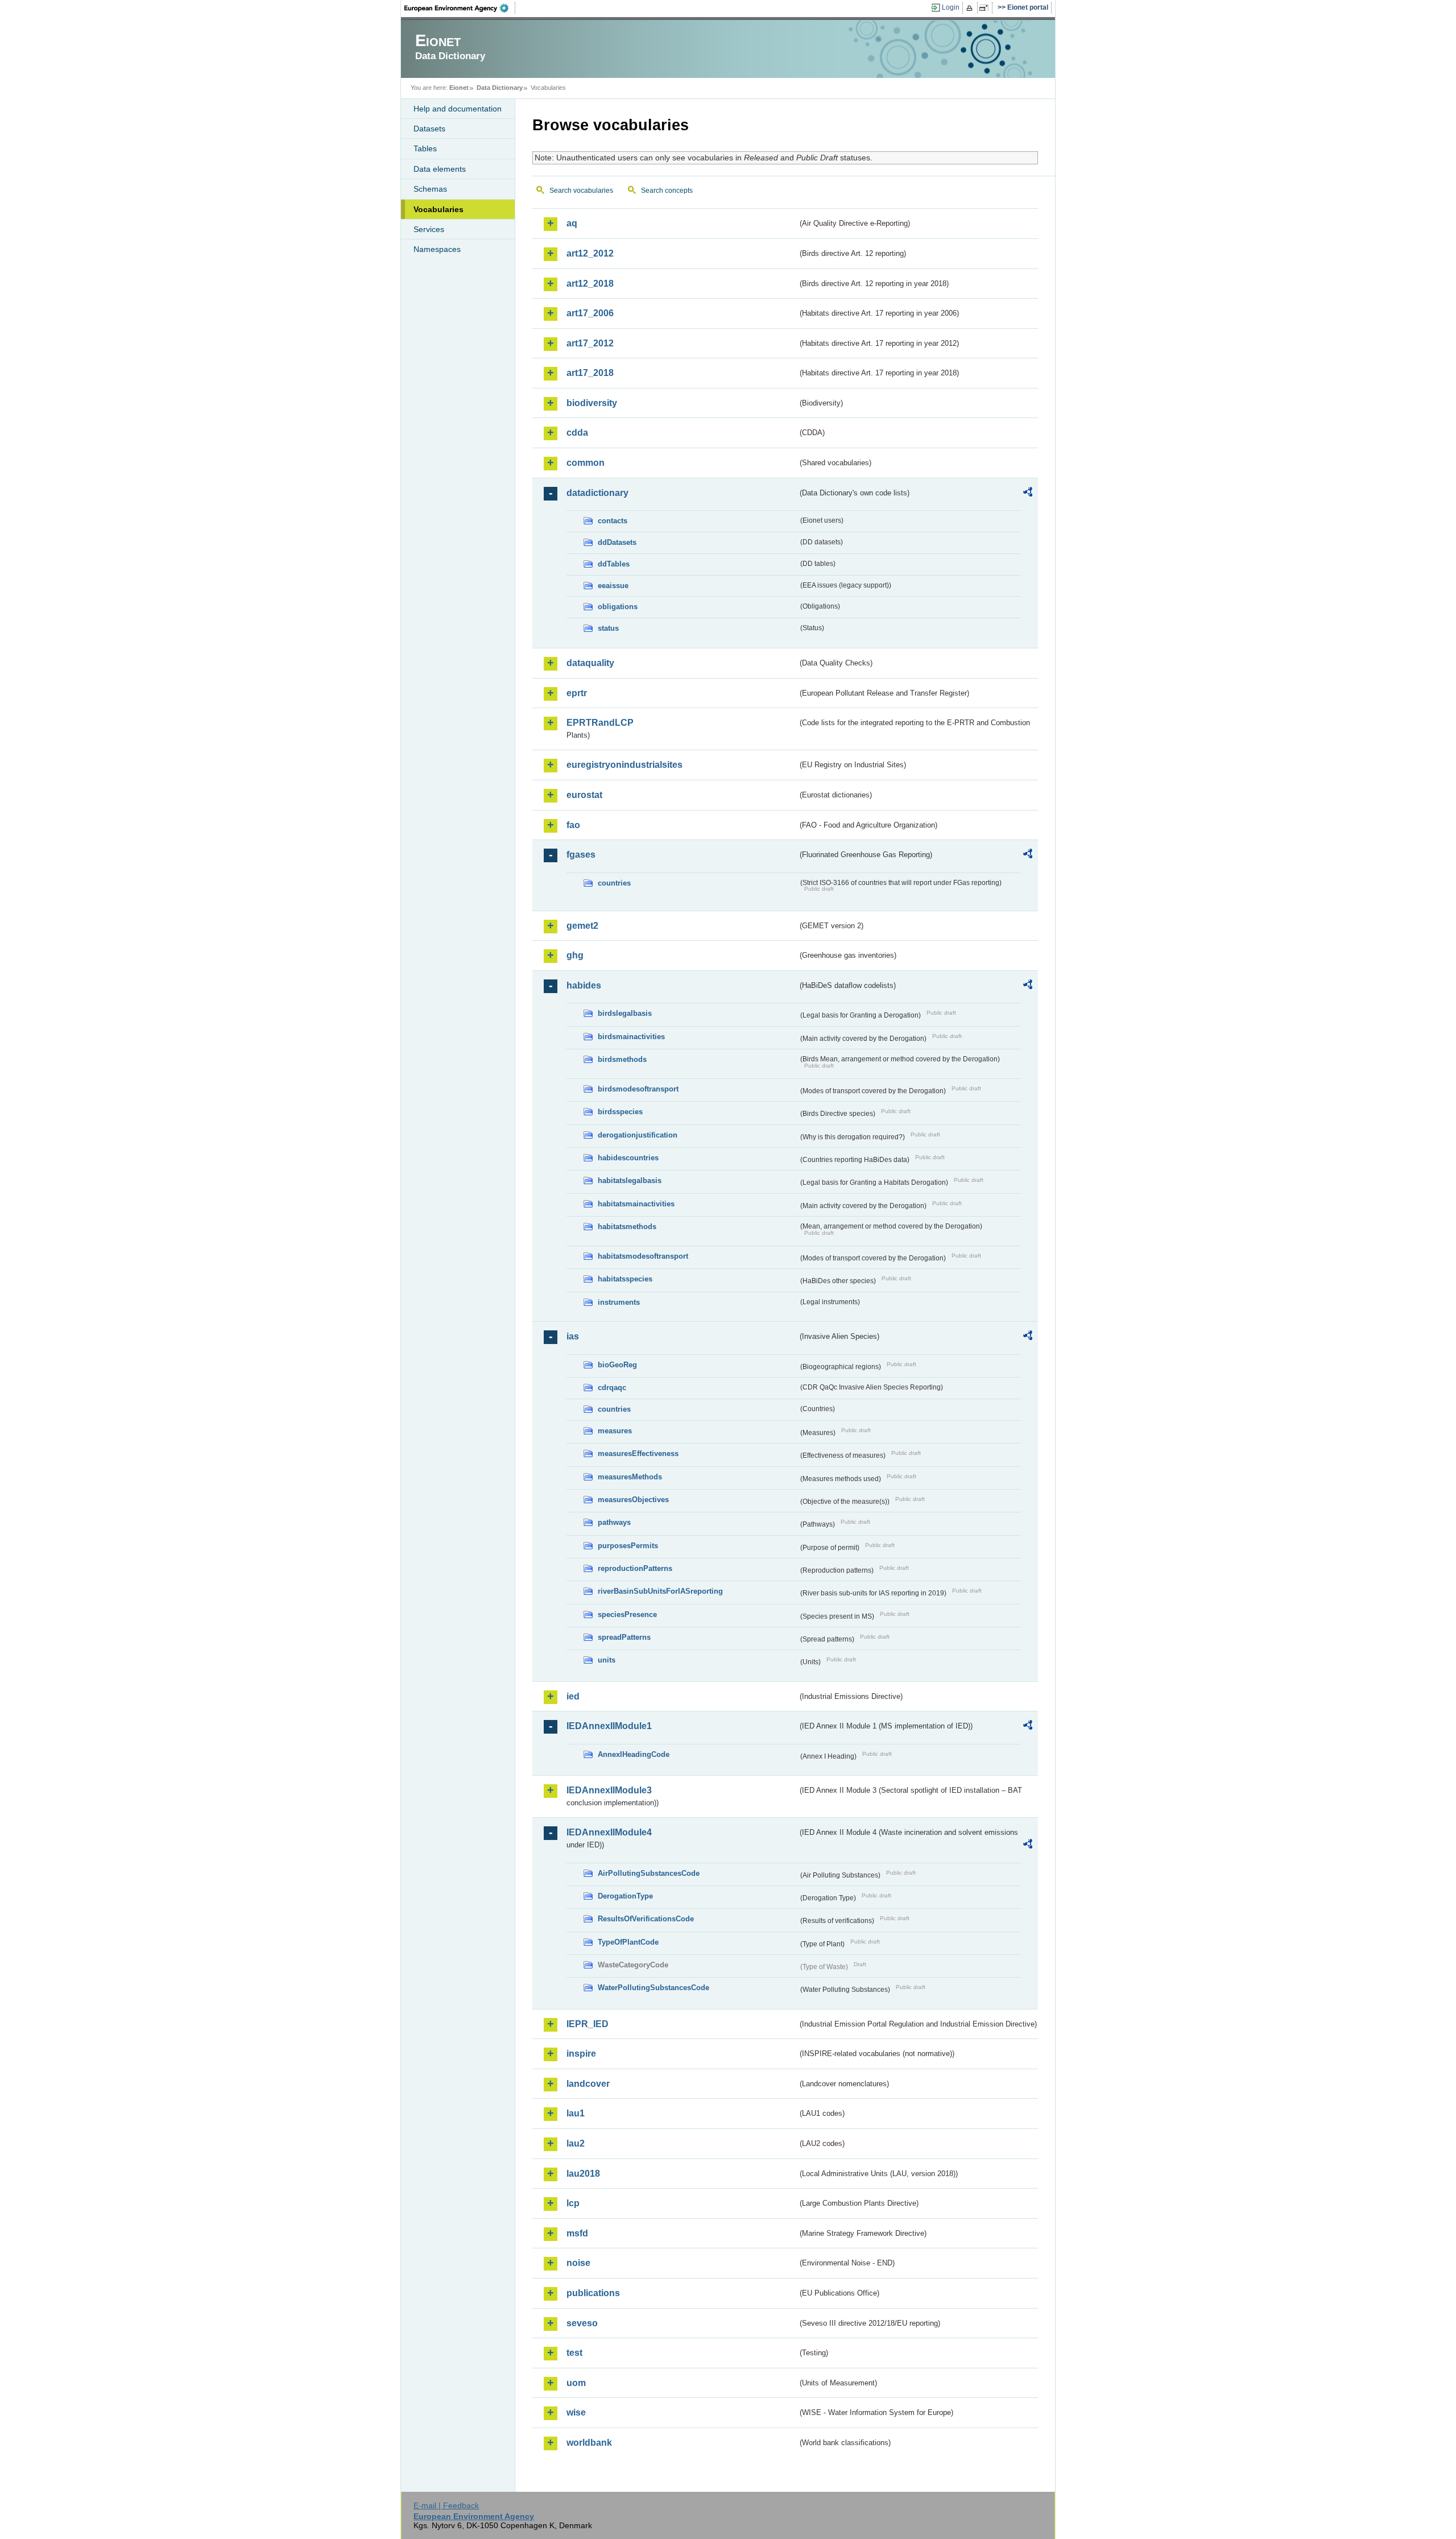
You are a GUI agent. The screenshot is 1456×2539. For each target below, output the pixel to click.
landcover (588, 2084)
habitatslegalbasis (630, 1180)
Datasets (429, 129)
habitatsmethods (627, 1227)
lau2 (576, 2143)
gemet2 (582, 926)
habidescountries (628, 1158)
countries (614, 883)
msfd (577, 2233)
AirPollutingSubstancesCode (649, 1873)
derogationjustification (638, 1135)
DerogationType (625, 1896)
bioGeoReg (617, 1365)
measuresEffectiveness (638, 1453)
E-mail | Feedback (446, 2505)
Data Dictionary (500, 88)
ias (573, 1336)
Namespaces (437, 249)
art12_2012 (590, 253)
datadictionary (597, 493)
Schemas (430, 189)
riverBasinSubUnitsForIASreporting (660, 1591)
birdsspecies (620, 1112)
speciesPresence (627, 1614)
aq (572, 223)
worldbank (589, 2443)
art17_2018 (590, 373)
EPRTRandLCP (600, 723)
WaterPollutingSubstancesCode (653, 1988)
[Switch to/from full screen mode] (986, 8)
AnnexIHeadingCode (634, 1754)
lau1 (576, 2113)
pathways (614, 1522)
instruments (619, 1302)
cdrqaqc (612, 1388)
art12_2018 (590, 284)
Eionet (459, 88)
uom (576, 2383)
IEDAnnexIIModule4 (609, 1832)
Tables (425, 148)
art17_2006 (590, 313)
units (607, 1660)
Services (429, 229)
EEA (460, 8)
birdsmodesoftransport (638, 1089)
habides (584, 985)
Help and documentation (458, 109)
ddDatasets (617, 542)
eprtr (577, 693)
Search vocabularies (581, 191)
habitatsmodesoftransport (643, 1256)
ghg (575, 955)
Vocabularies (439, 209)
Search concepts (667, 191)
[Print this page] (971, 8)
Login (951, 7)
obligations (618, 607)
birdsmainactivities (631, 1037)
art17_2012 (590, 343)
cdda (577, 433)
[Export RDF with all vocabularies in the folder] (1028, 494)
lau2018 (583, 2174)
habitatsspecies (625, 1279)
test (574, 2353)
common (586, 463)
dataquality (590, 663)
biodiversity (592, 403)
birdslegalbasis (625, 1013)
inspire (581, 2054)
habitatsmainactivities (636, 1204)
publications (593, 2293)
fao (573, 825)
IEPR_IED (588, 2024)
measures (615, 1431)
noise (578, 2263)
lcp (573, 2203)
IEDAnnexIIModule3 (609, 1790)
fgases (581, 855)
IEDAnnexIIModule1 (609, 1726)
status (608, 628)
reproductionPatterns (635, 1568)
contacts (613, 521)
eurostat (584, 795)
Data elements (440, 169)
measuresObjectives (633, 1500)
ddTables (614, 564)
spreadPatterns (624, 1637)
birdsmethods (622, 1059)
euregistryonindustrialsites (624, 765)
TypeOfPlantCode (628, 1942)
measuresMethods (630, 1477)
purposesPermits (628, 1546)
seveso (582, 2323)
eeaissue (613, 586)
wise (576, 2412)
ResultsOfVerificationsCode (646, 1919)
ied (573, 1696)
